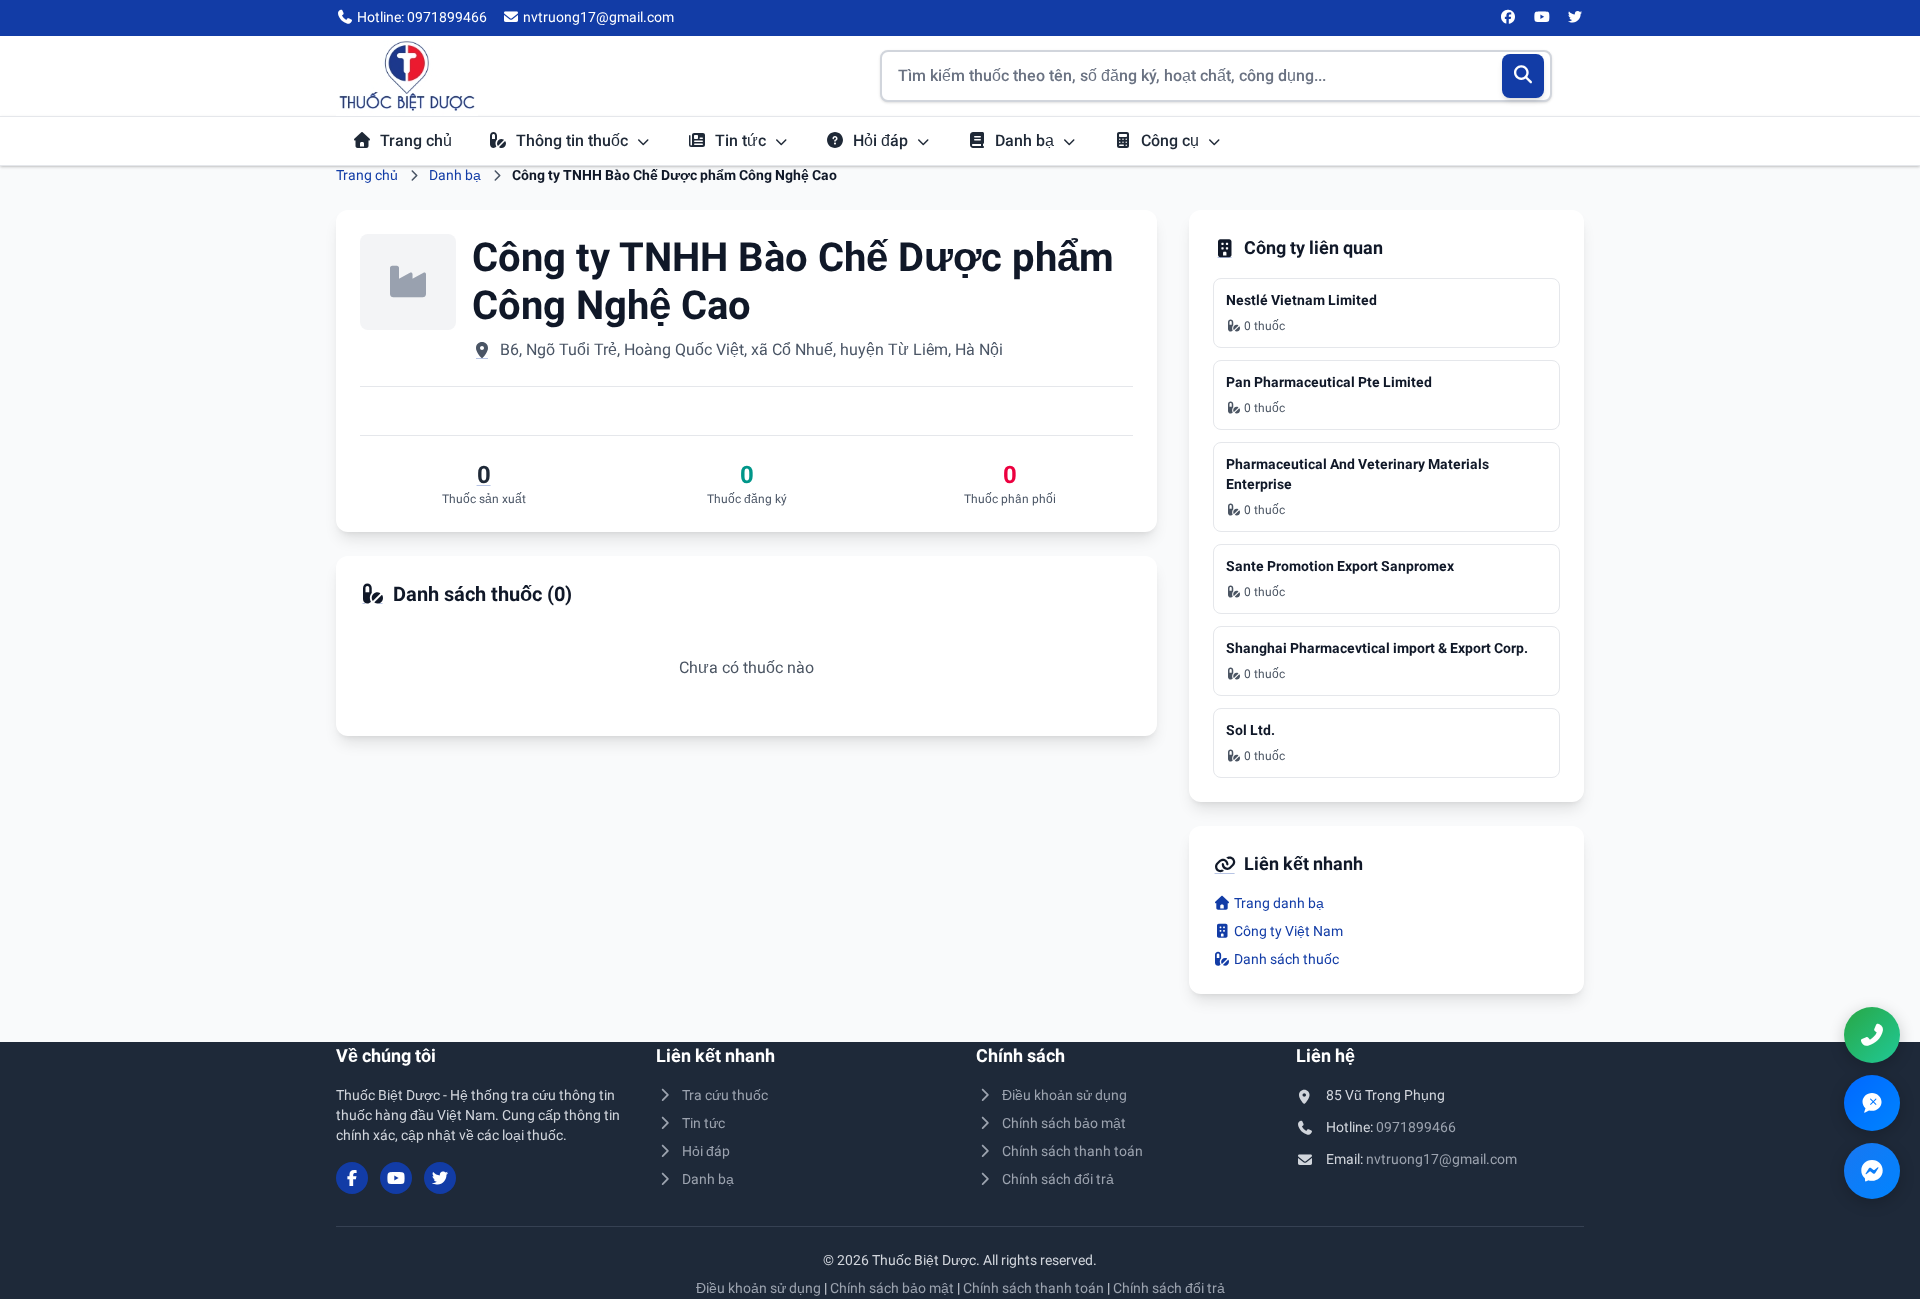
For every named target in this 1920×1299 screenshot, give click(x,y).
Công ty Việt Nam (1287, 931)
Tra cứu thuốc (725, 1095)
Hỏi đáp (882, 140)
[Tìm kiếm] (1523, 76)
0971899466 (1416, 1127)
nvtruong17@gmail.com (1441, 1159)
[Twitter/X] (1576, 18)
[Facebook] (1509, 18)
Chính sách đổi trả (1058, 1179)
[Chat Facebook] (1872, 1171)
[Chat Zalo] (1872, 1103)
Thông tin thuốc (574, 140)
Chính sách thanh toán (1072, 1151)
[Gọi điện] (1872, 1035)
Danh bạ (1026, 140)
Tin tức (742, 140)
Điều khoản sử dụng (1064, 1095)
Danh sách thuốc (1285, 959)
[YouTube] (1542, 18)
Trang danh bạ (1277, 903)
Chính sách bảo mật (1064, 1123)
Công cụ (1172, 140)
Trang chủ (416, 140)
